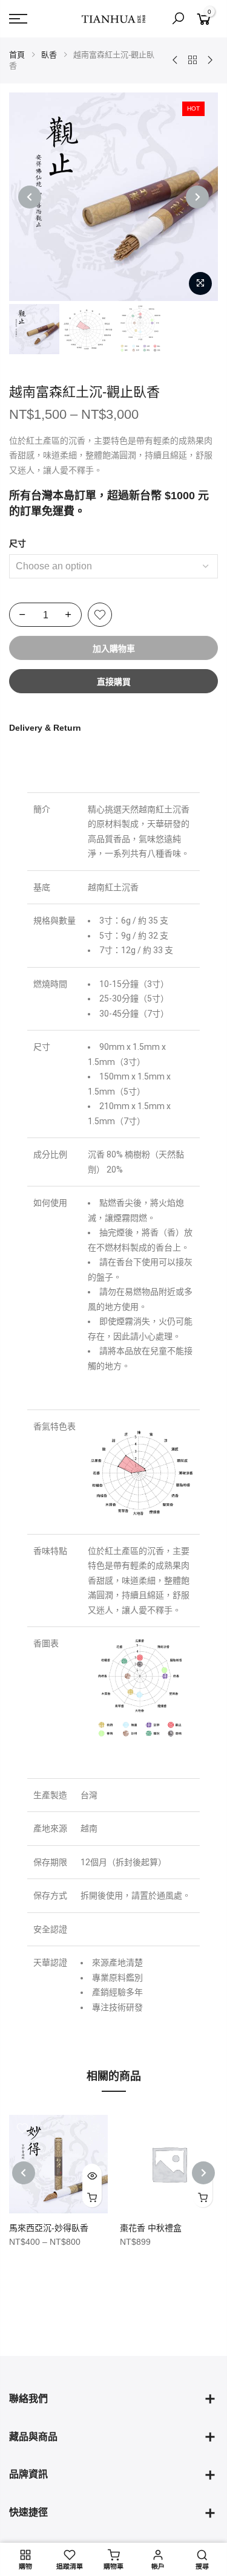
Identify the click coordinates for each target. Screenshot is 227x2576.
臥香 (49, 55)
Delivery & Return (45, 728)
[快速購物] (92, 2196)
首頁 (17, 55)
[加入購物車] (203, 2196)
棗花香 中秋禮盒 (151, 2228)
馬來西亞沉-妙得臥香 (49, 2228)
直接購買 (114, 682)
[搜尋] (178, 19)
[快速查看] (92, 2175)
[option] (113, 197)
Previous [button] (30, 197)
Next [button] (197, 197)
